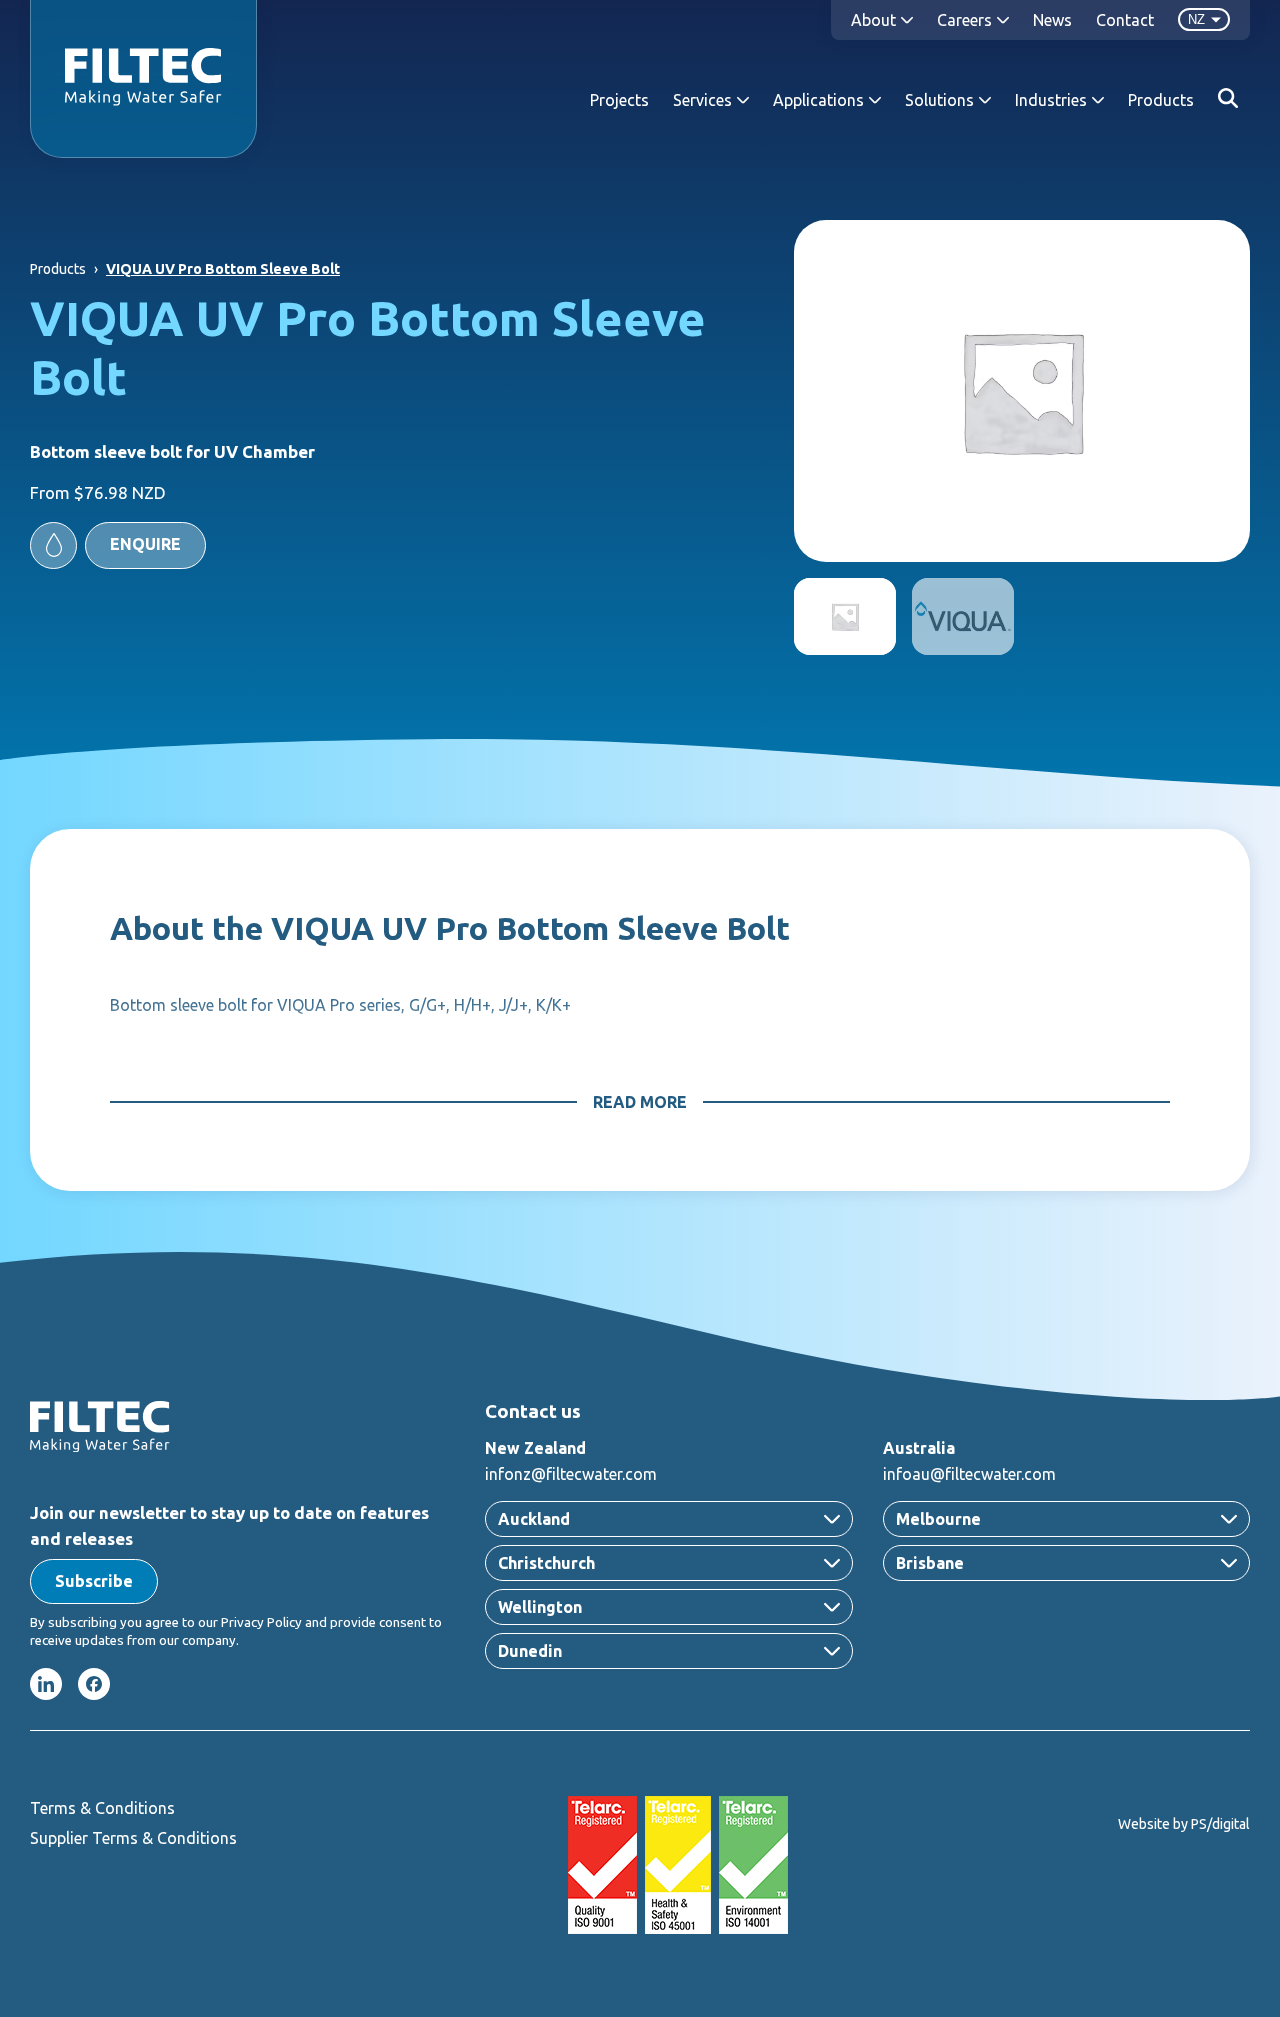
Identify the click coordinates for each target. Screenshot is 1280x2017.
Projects (619, 100)
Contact (1125, 20)
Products (1161, 100)
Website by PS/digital (1184, 1824)
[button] (118, 545)
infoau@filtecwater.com (969, 1474)
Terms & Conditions (102, 1808)
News (1052, 20)
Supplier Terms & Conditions (133, 1838)
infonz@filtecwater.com (571, 1474)
